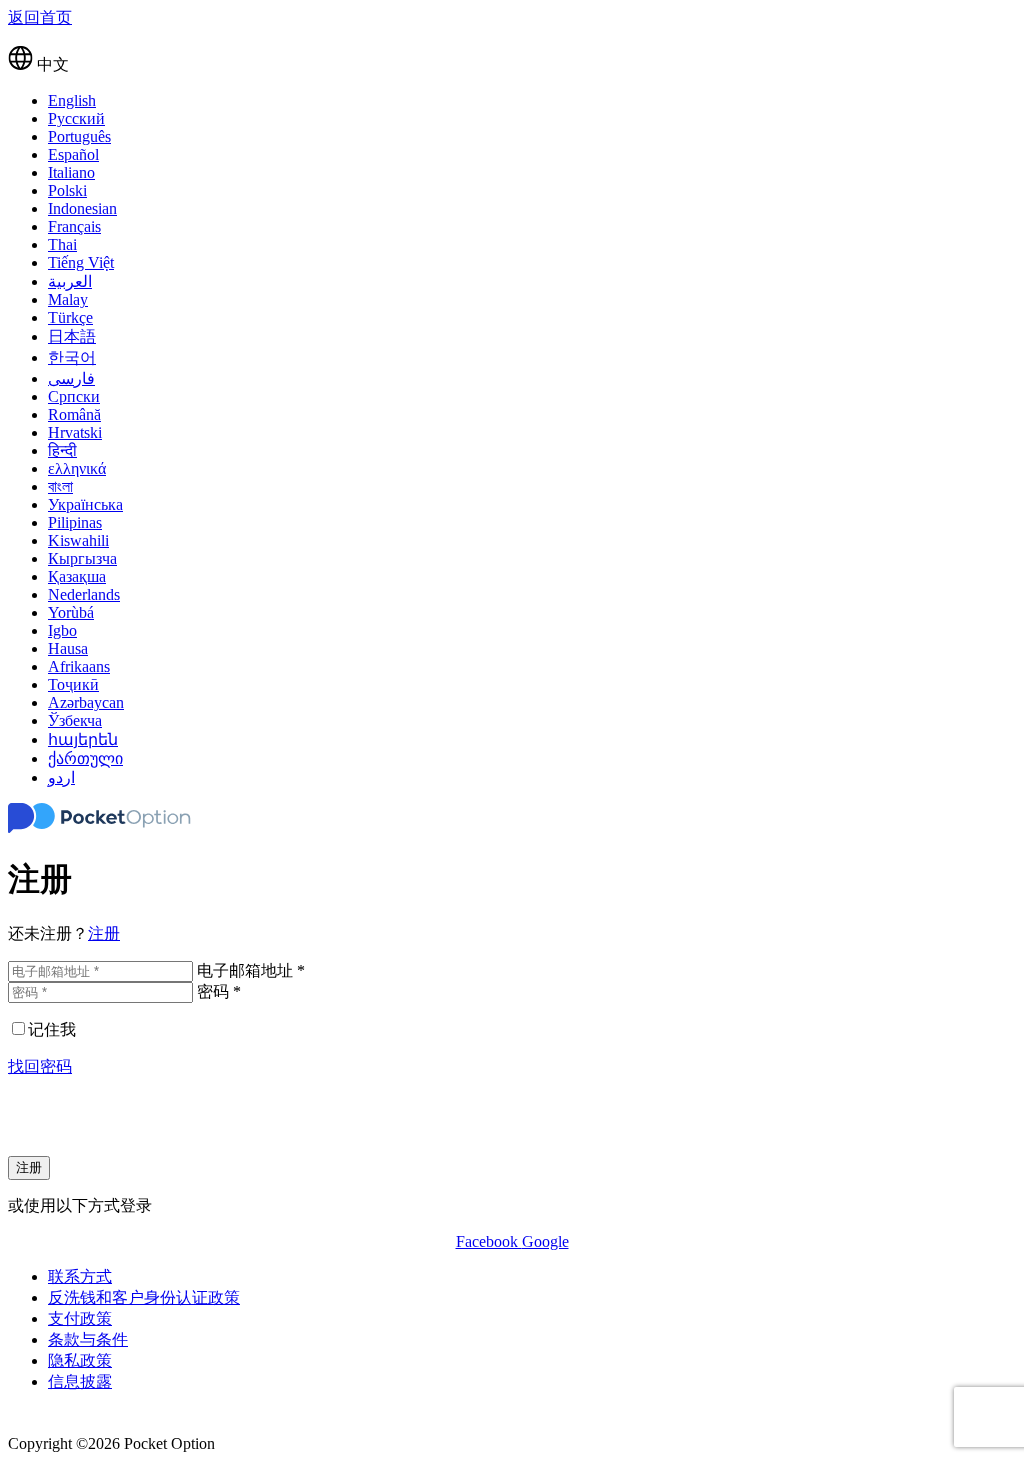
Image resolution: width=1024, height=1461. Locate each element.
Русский (76, 118)
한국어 (72, 357)
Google (545, 1241)
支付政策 (80, 1318)
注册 (104, 933)
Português (79, 136)
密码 (219, 991)
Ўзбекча (75, 720)
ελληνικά (77, 468)
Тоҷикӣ (73, 684)
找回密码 (40, 1066)
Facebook (489, 1241)
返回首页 (40, 17)
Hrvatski (75, 432)
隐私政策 (80, 1360)
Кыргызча (82, 558)
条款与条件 (88, 1339)
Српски (74, 396)
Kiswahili (78, 540)
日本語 (72, 336)
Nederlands (84, 594)
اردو (61, 777)
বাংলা (60, 486)
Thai (62, 244)
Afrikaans (79, 666)
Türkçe (70, 317)
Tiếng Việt (81, 262)
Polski (67, 190)
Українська (85, 504)
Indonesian (82, 208)
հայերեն (83, 739)
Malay (68, 299)
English (72, 100)
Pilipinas (75, 522)
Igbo (62, 630)
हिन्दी (62, 450)
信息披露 (80, 1381)
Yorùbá (71, 612)
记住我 (52, 1029)
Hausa (68, 648)
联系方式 (80, 1276)
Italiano (71, 172)
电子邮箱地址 (251, 970)
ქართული (85, 758)
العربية (70, 281)
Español (73, 154)
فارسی (71, 378)
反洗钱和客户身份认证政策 (144, 1297)
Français (74, 226)
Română (74, 414)
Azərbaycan (86, 702)
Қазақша (77, 576)
